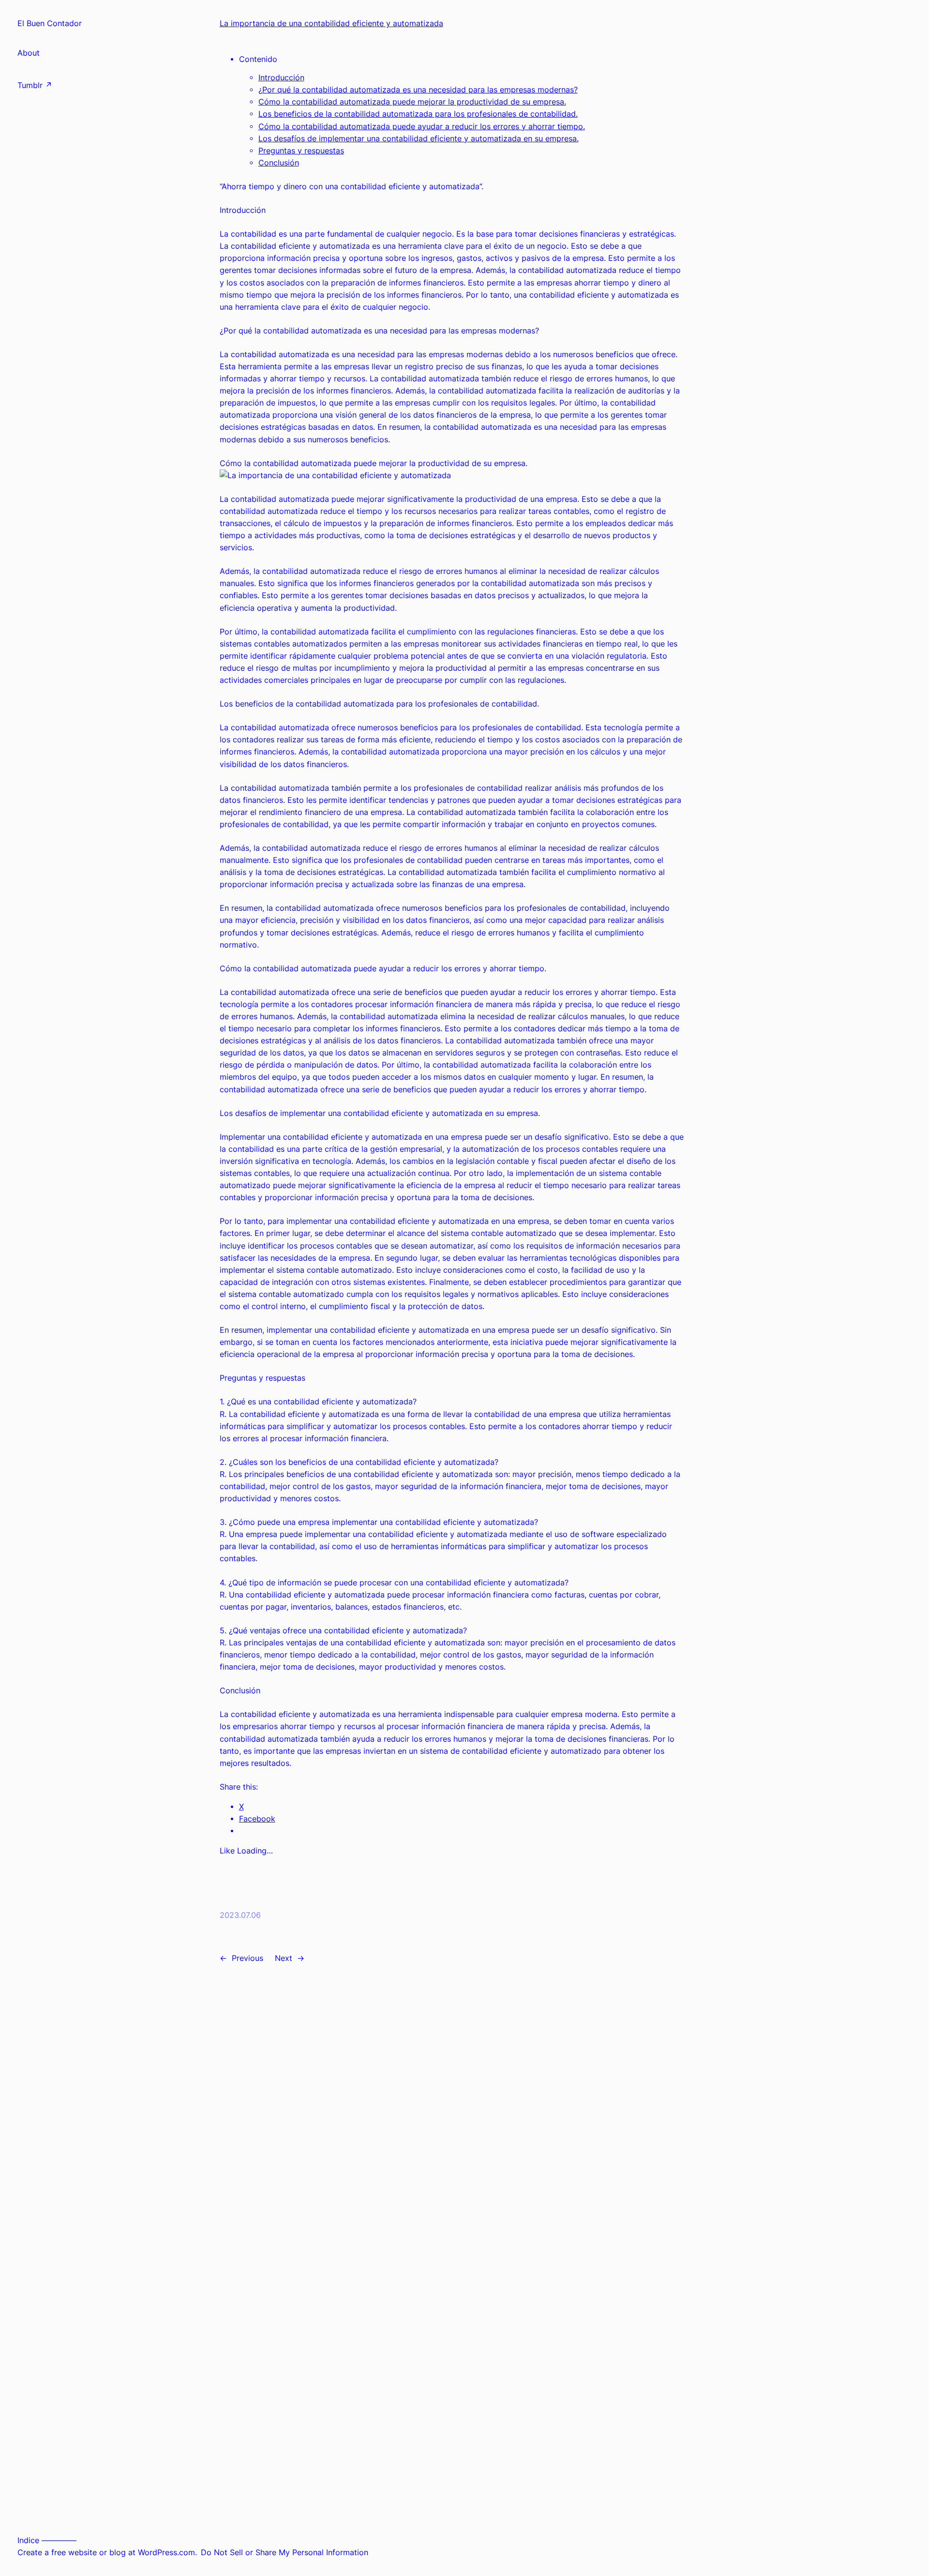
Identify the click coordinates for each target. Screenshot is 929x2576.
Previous (247, 1958)
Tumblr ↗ (35, 85)
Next (284, 1958)
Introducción (281, 78)
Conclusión (279, 163)
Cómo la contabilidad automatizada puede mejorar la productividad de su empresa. (412, 102)
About (29, 53)
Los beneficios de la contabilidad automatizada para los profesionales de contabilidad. (418, 114)
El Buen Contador (50, 23)
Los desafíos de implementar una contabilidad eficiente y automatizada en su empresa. (419, 139)
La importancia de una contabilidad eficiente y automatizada (331, 23)
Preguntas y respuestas (301, 151)
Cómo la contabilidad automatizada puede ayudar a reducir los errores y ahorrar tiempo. (422, 127)
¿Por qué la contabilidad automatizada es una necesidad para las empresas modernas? (418, 90)
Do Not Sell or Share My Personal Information (285, 2553)
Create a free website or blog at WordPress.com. (107, 2553)
